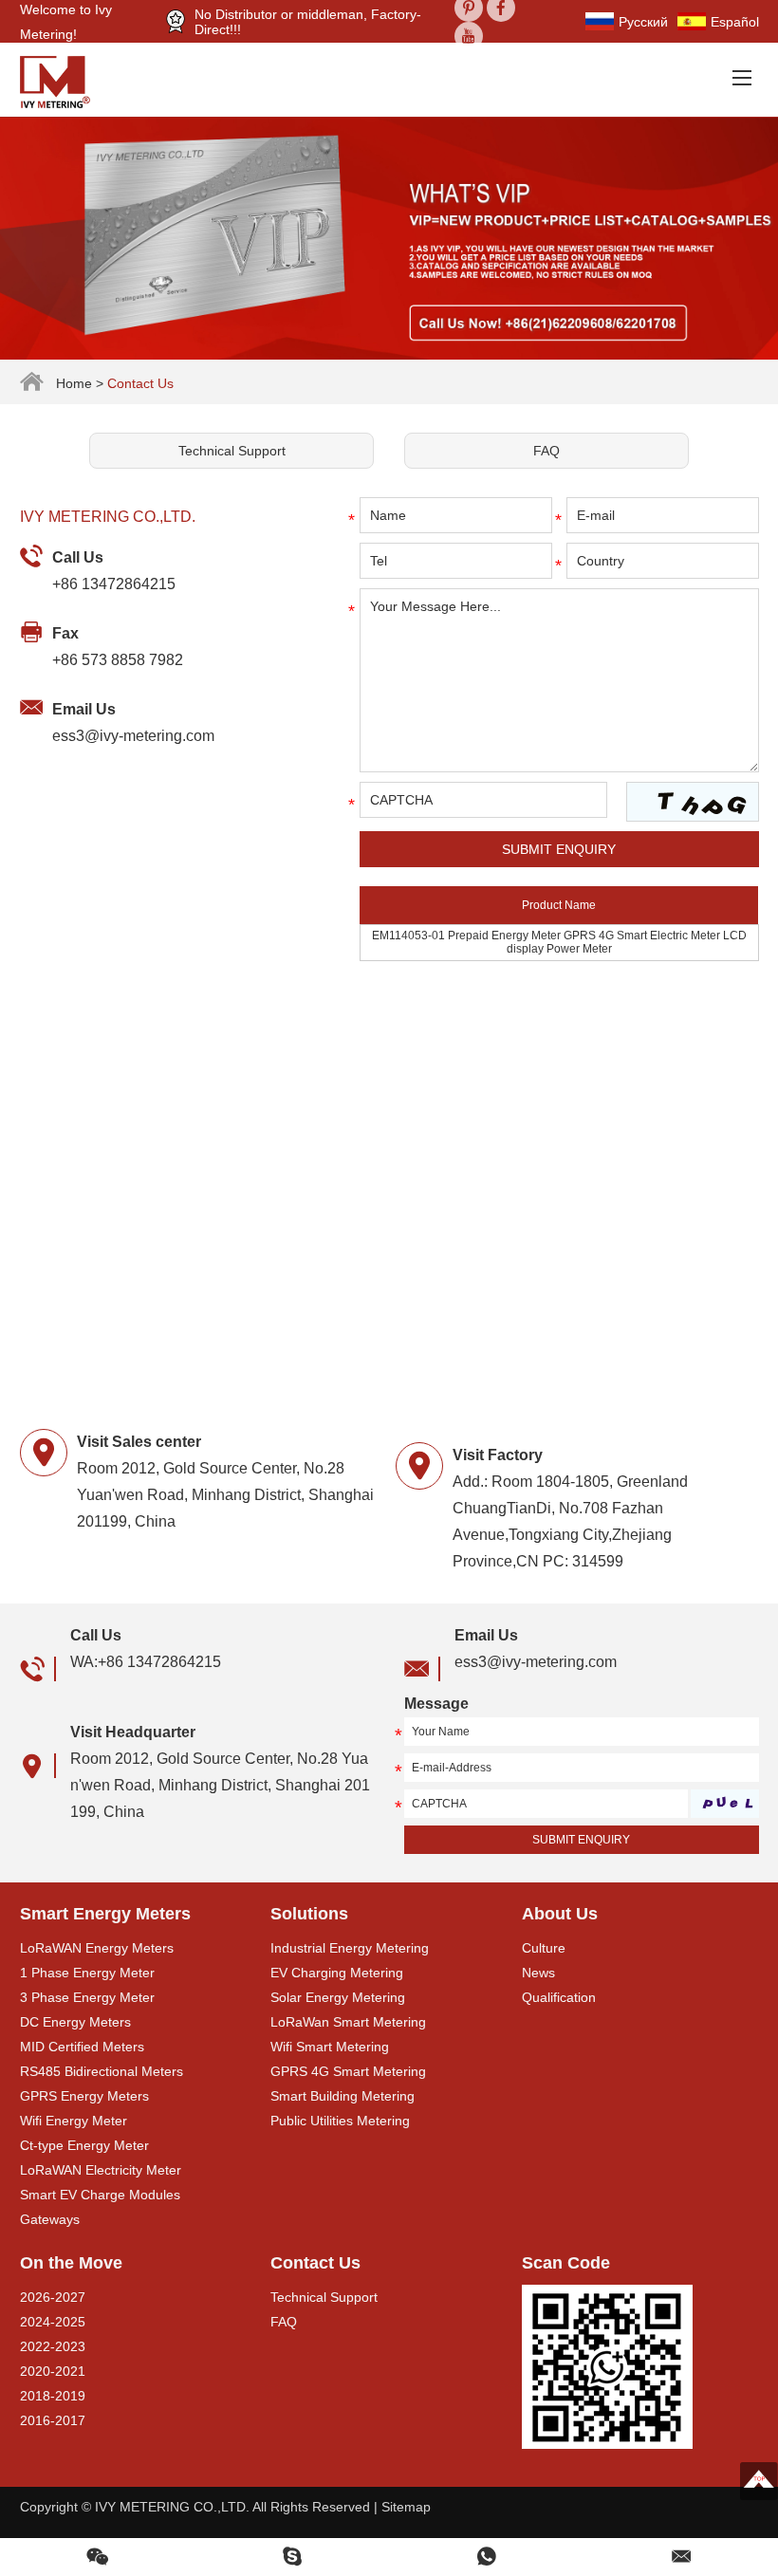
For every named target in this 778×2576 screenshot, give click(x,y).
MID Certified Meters (82, 2047)
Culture (544, 1948)
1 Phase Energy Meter (87, 1973)
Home (74, 383)
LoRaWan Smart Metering (348, 2022)
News (538, 1973)
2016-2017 (53, 2420)
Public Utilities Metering (340, 2121)
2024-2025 (53, 2322)
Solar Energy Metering (338, 1997)
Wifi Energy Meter (74, 2121)
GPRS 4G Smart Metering (348, 2071)
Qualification (559, 1997)
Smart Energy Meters (105, 1914)
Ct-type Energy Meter (84, 2145)
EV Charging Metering (337, 1973)
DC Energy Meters (75, 2022)
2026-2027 (53, 2297)
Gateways (50, 2219)
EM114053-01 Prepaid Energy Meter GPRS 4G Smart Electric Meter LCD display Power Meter (559, 942)
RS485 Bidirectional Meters (102, 2071)
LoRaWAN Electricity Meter (101, 2170)
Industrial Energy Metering (350, 1948)
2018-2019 (53, 2396)
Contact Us (315, 2263)
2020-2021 (53, 2371)
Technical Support (232, 451)
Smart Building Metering (343, 2096)
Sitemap (406, 2507)
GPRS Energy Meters (84, 2096)
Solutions (309, 1914)
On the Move (71, 2263)
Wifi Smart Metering (330, 2047)
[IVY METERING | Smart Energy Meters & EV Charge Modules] (62, 80)
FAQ (546, 451)
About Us (560, 1914)
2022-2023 (53, 2346)
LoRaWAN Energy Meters (97, 1948)
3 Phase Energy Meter (87, 1997)
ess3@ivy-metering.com (133, 736)
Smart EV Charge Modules (100, 2195)
